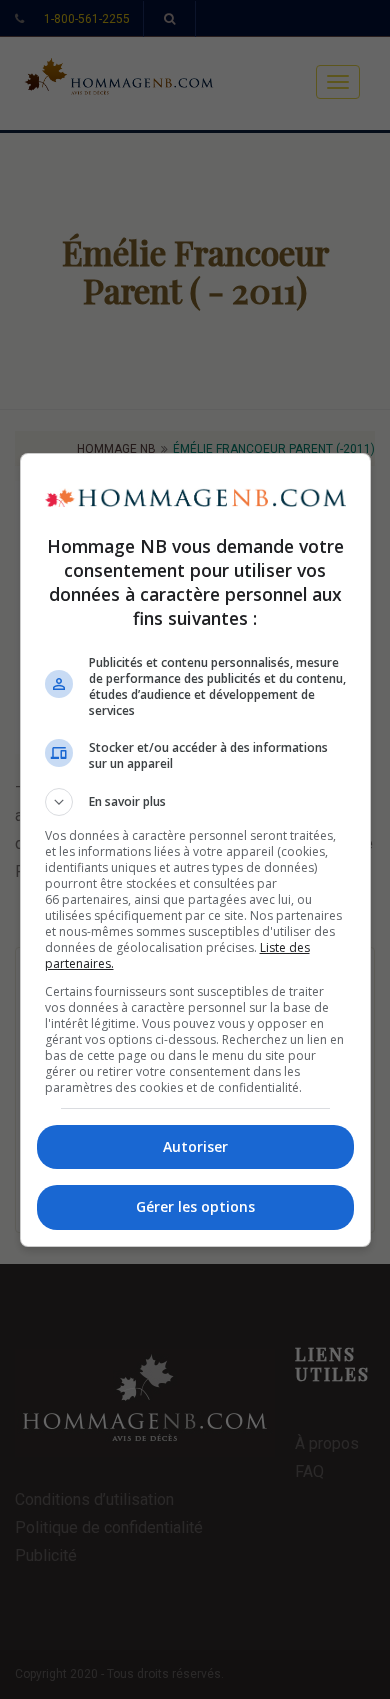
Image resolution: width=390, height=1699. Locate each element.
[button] (195, 802)
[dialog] (195, 850)
